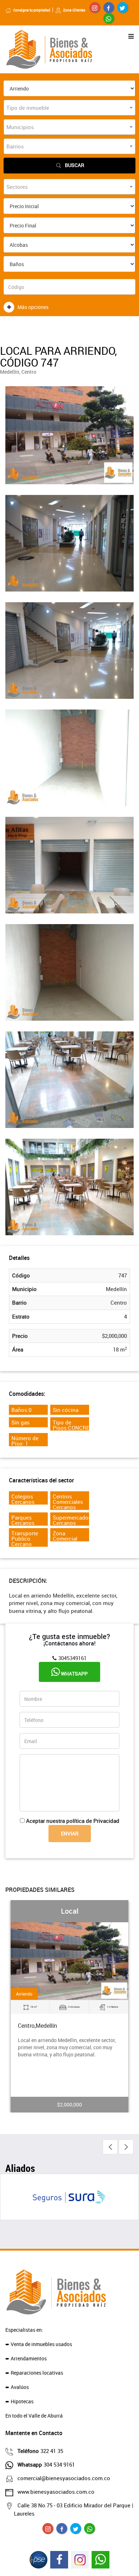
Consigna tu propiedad (32, 10)
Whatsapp (74, 1674)
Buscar (74, 165)
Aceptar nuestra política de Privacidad (73, 1821)
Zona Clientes (74, 10)
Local (70, 1911)
